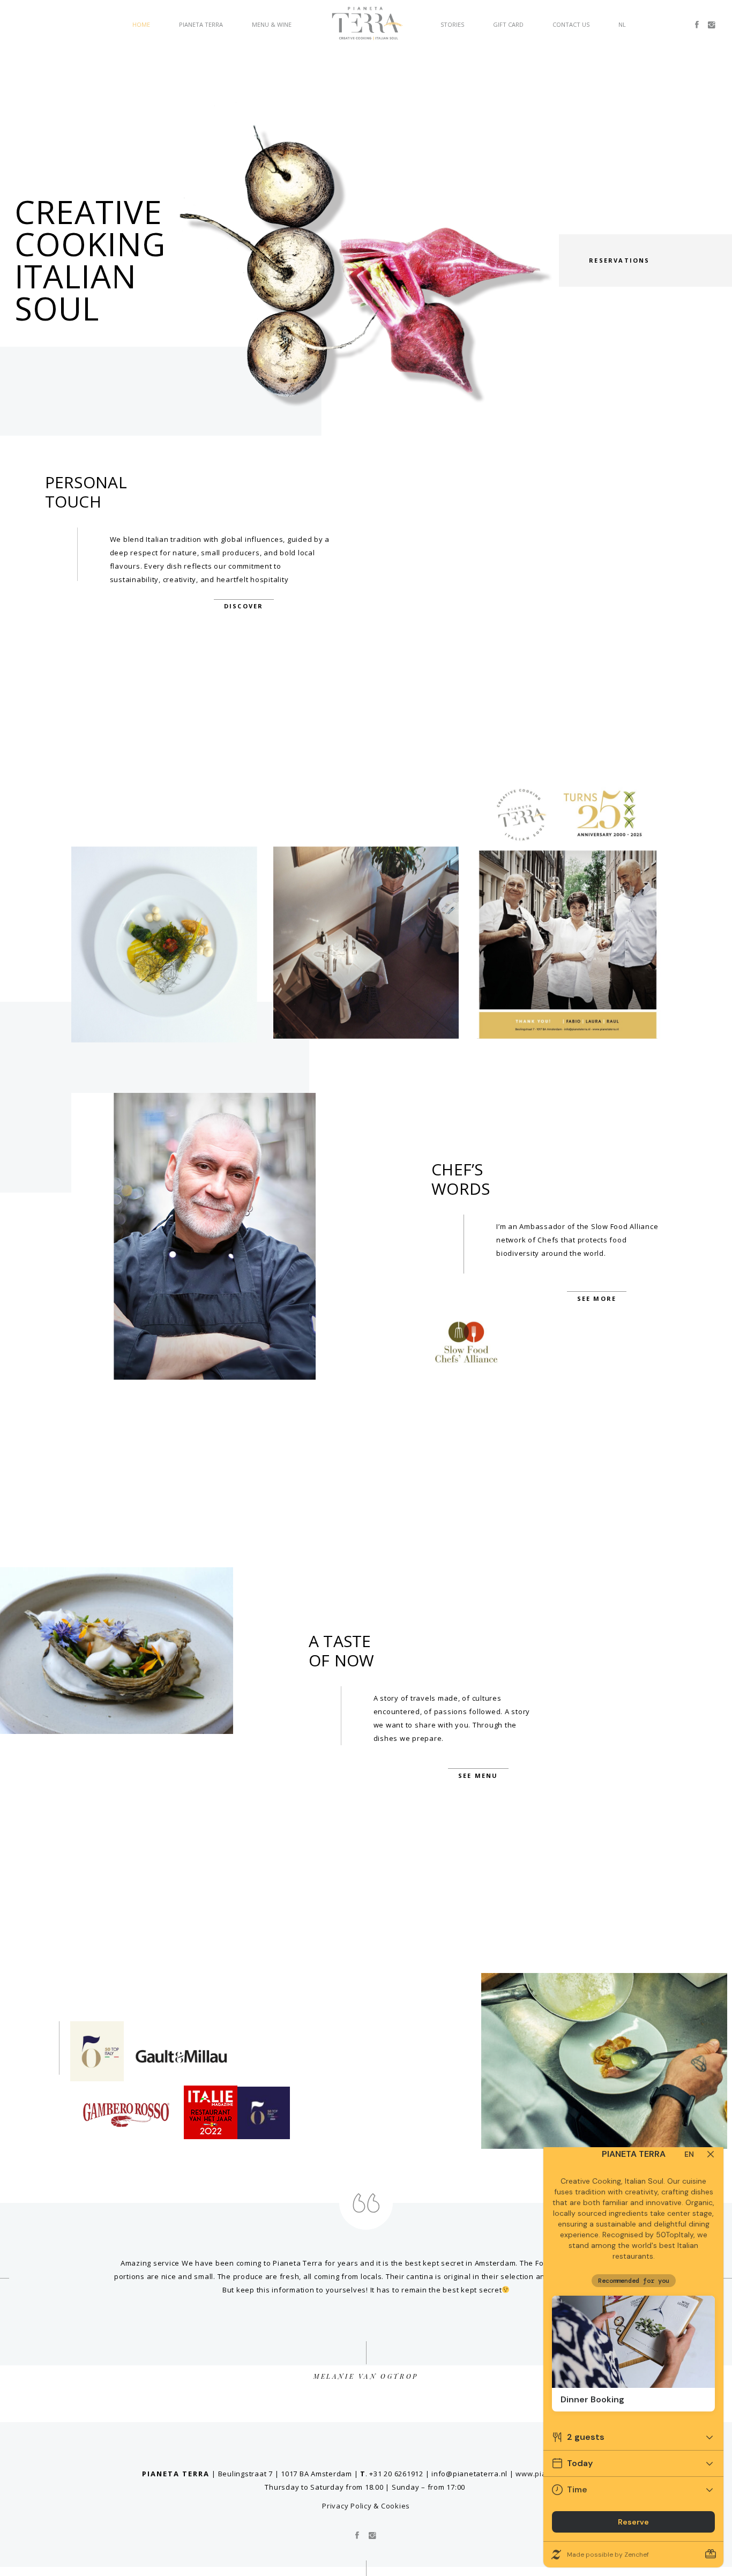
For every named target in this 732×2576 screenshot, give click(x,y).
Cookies (395, 2506)
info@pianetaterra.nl (469, 2474)
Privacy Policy (347, 2506)
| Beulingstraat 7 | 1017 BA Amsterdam (282, 2474)
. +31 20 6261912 (392, 2474)
